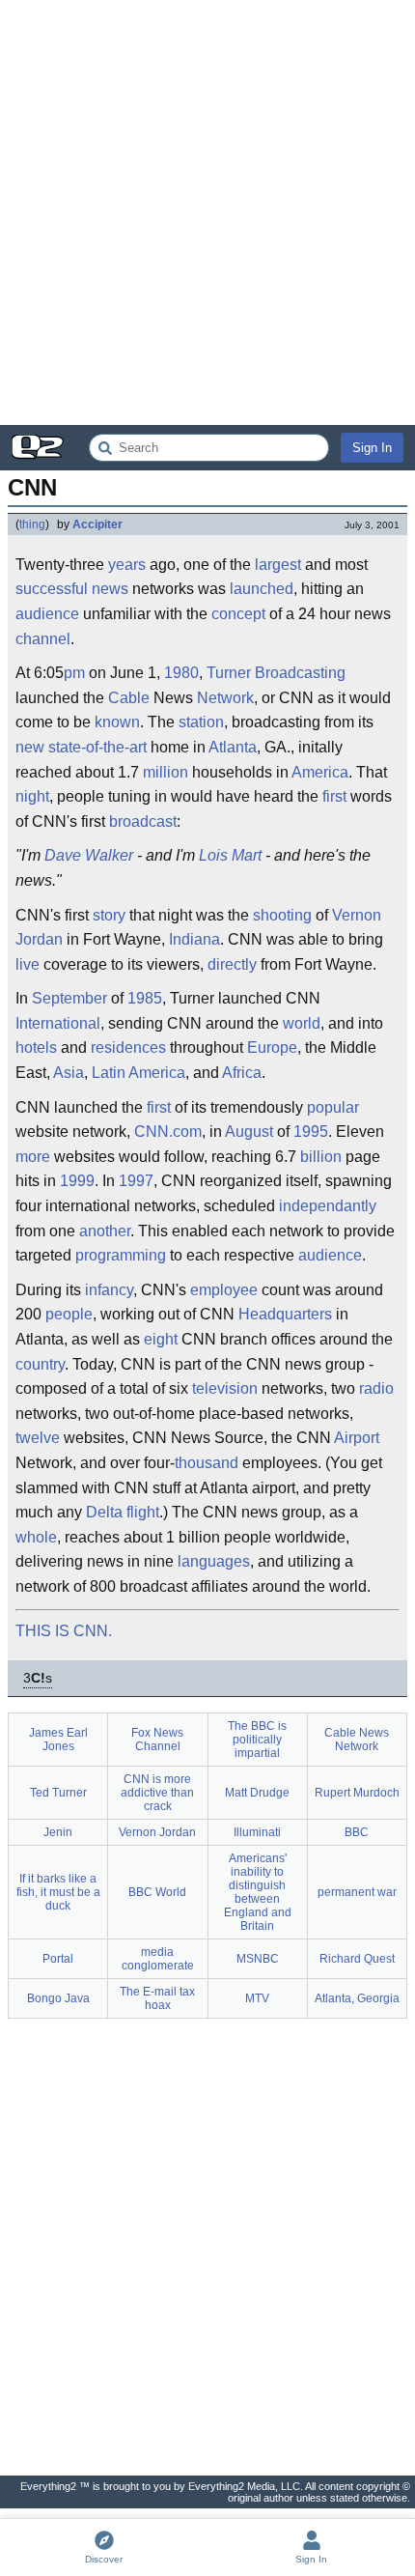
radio (376, 1388)
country (40, 1364)
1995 (311, 1132)
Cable (129, 698)
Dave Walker (89, 855)
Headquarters (285, 1314)
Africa (242, 1073)
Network (225, 698)
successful (52, 589)
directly (232, 964)
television (225, 1388)
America (320, 772)
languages (214, 1561)
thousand (207, 1463)
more (33, 1157)
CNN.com (168, 1132)
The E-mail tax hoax (157, 1998)
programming (121, 1255)
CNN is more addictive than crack (157, 1793)
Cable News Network (357, 1740)
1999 (77, 1181)
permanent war (357, 1892)
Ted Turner (58, 1793)
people (69, 1314)
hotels (36, 1047)
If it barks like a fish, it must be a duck (58, 1892)
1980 (181, 673)
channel (43, 639)
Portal (58, 1959)
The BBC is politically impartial (257, 1740)
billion (321, 1157)
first (334, 796)
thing (32, 524)
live (28, 964)
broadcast (143, 821)
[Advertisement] (207, 212)
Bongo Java (58, 1998)
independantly (328, 1206)
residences (128, 1047)
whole (36, 1537)
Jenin (58, 1832)
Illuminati (257, 1832)
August (249, 1132)
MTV (257, 1998)
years (127, 565)
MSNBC (258, 1959)
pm (74, 673)
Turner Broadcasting (276, 673)
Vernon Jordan (157, 1832)
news (110, 589)
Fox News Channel (157, 1740)
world (302, 1023)
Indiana (194, 939)
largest (278, 565)
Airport (357, 1438)
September (69, 998)
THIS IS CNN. (64, 1631)
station (201, 722)
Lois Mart (230, 855)
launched (262, 589)
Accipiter (97, 524)
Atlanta (233, 747)
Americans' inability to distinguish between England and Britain (258, 1892)
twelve (38, 1438)
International (58, 1023)
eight (161, 1339)
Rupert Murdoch (357, 1793)
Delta (104, 1512)
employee (224, 1290)
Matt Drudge (257, 1793)
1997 (136, 1181)
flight (143, 1512)
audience (47, 614)
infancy (109, 1290)
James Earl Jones (58, 1740)
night (32, 796)
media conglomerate (158, 1959)
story (109, 915)
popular (333, 1107)
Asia (69, 1073)
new (30, 747)
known (117, 722)
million (166, 772)
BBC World (157, 1892)
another (105, 1231)
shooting (282, 915)
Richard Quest (357, 1959)
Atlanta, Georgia (357, 1998)
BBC (357, 1832)
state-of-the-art (97, 747)
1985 (145, 998)
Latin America (138, 1073)
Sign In (372, 448)
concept (238, 614)
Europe (272, 1047)
